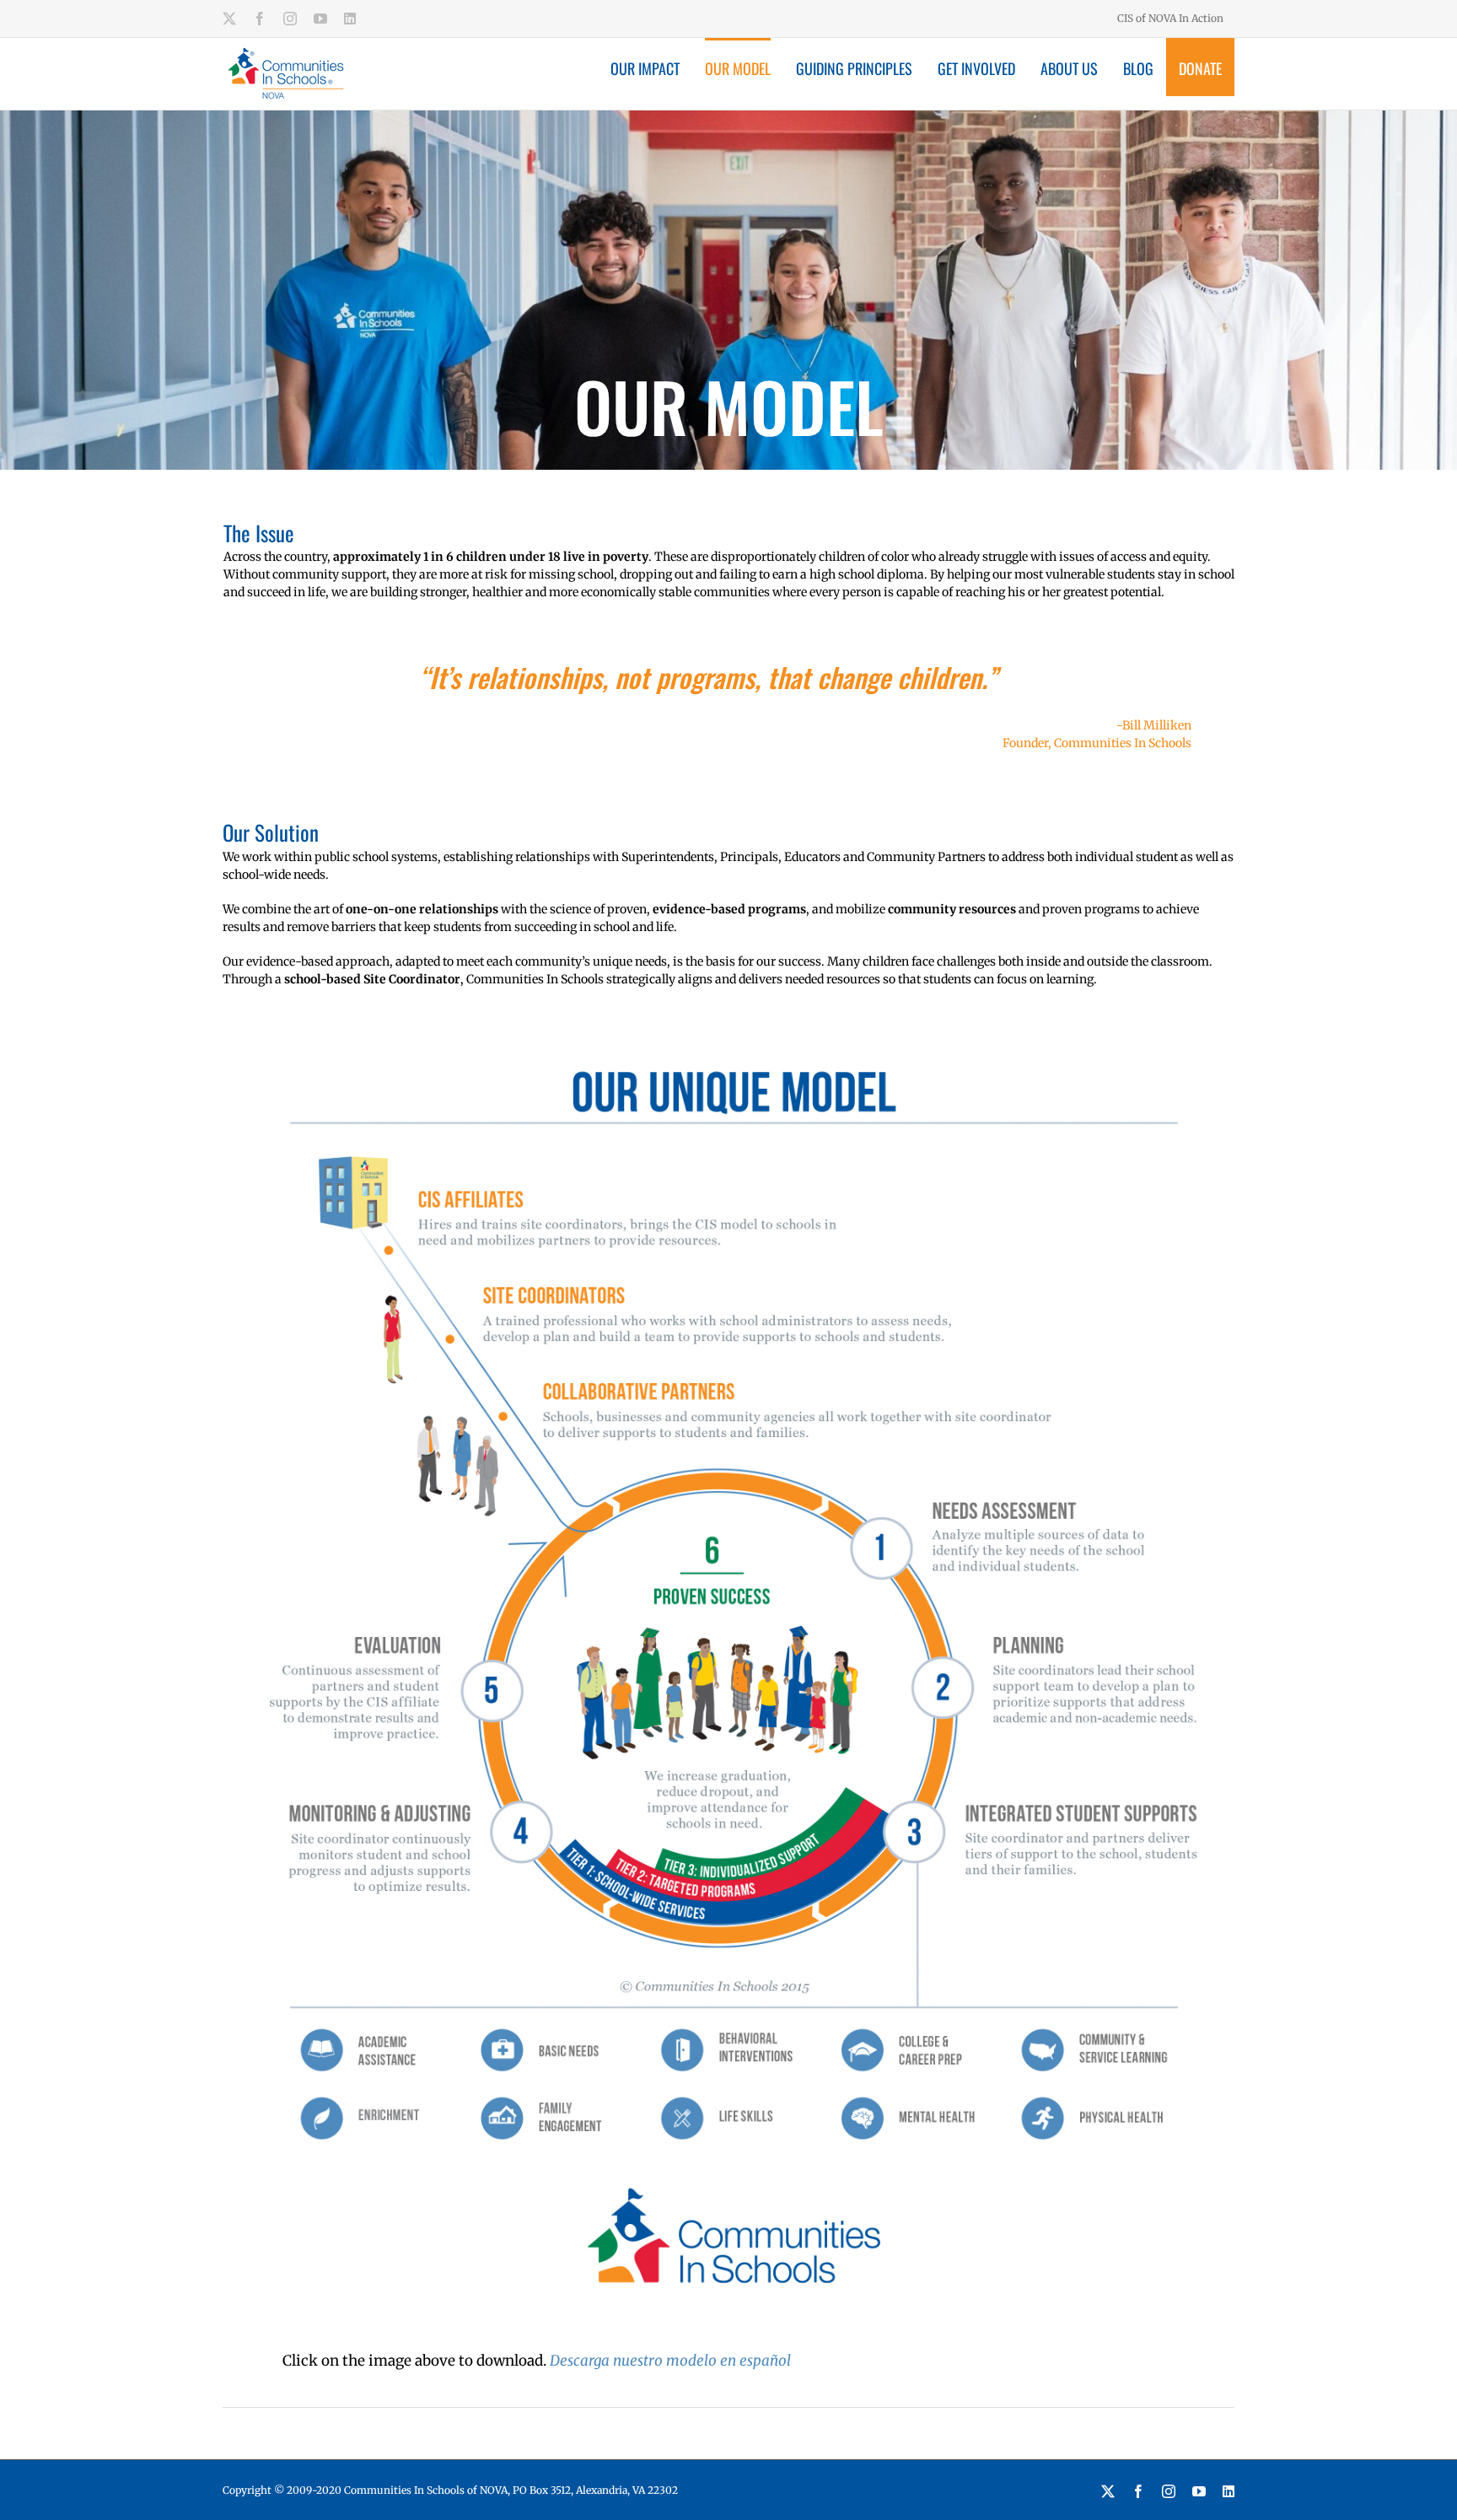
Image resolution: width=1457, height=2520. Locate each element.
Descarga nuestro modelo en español (670, 2361)
